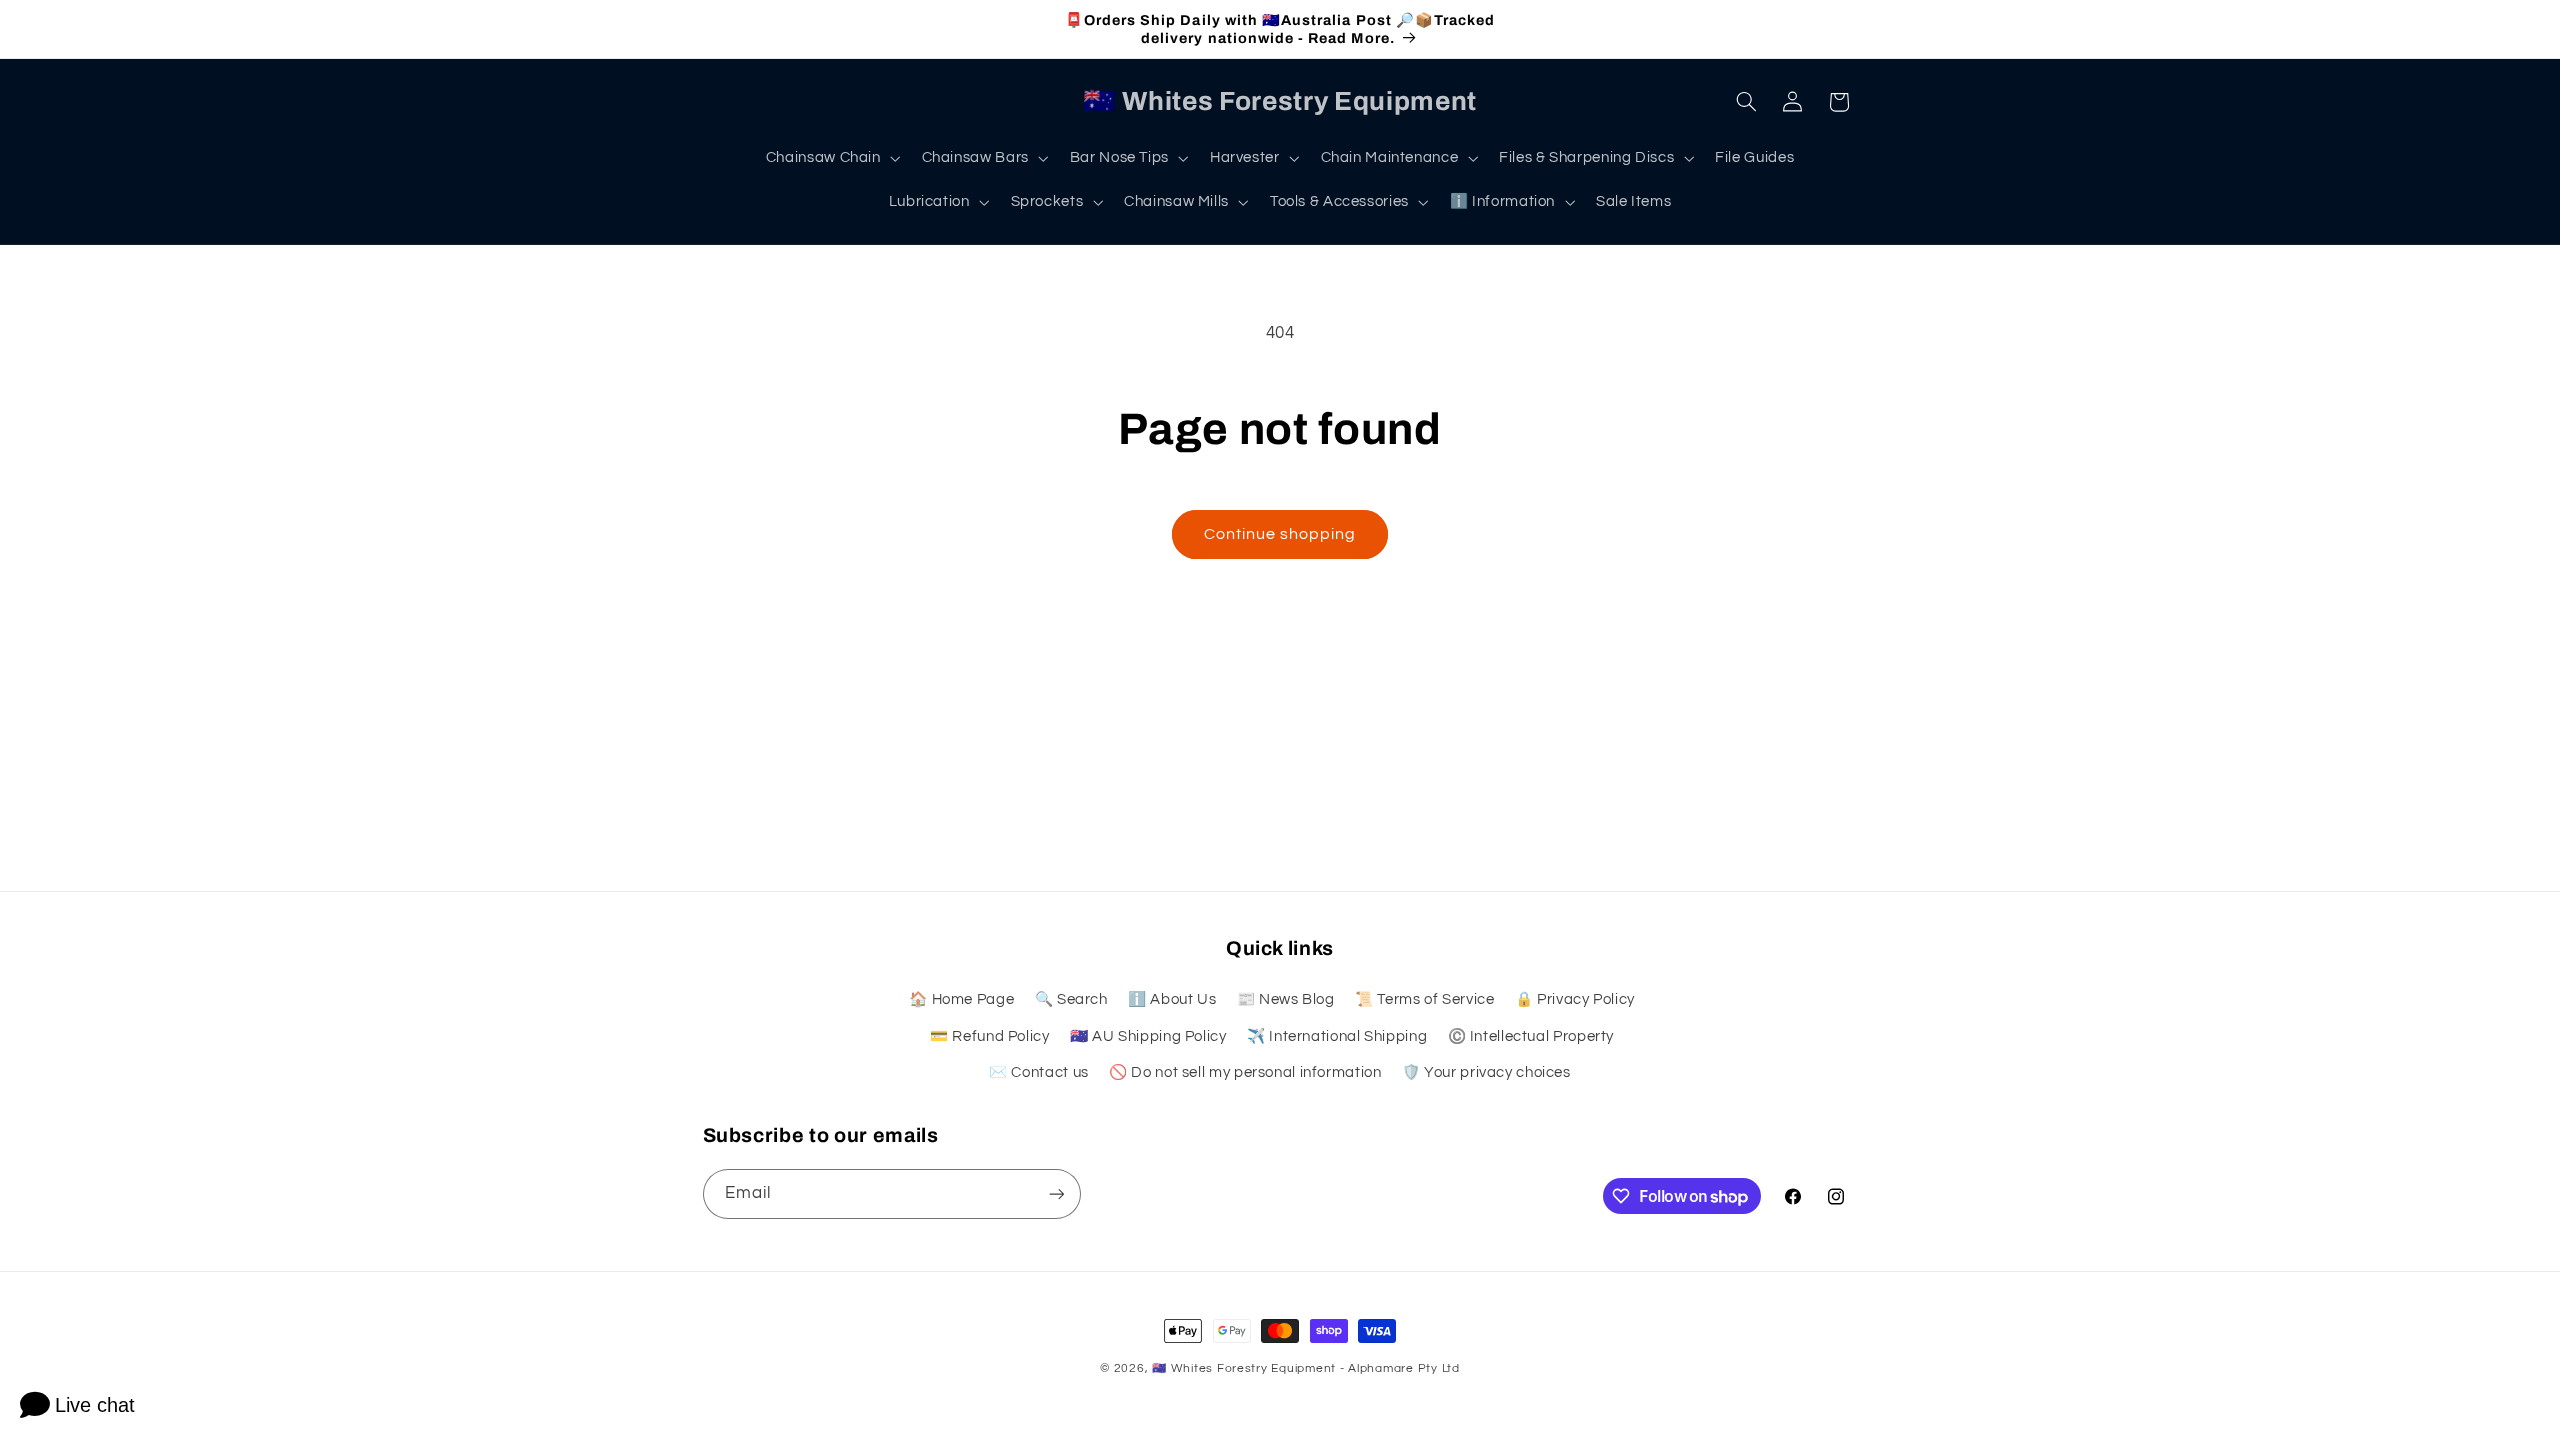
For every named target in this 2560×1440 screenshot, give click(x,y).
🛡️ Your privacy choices (1486, 1072)
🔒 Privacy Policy (1575, 999)
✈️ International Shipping (1337, 1036)
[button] (831, 158)
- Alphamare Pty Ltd (1400, 1368)
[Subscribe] (1056, 1193)
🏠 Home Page (961, 999)
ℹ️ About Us (1172, 999)
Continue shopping (1280, 534)
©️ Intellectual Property (1531, 1036)
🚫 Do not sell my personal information (1245, 1072)
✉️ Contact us (1039, 1072)
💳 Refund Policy (989, 1036)
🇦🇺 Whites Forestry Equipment (1244, 1368)
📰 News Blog (1286, 999)
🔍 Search (1071, 999)
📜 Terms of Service (1424, 999)
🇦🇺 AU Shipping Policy (1148, 1036)
